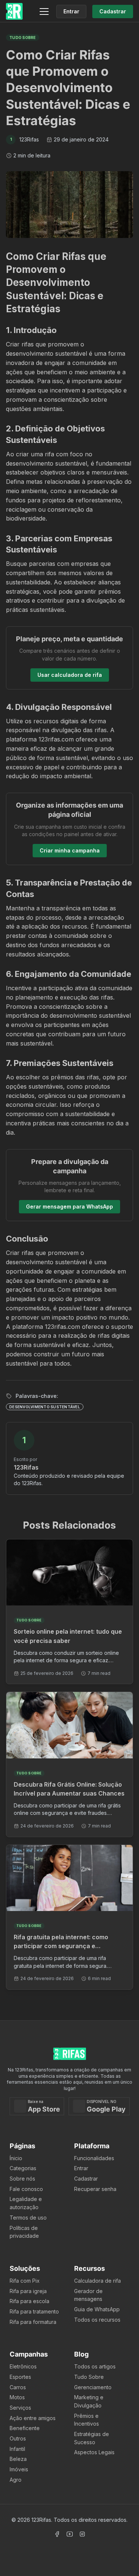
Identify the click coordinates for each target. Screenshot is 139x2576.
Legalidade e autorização (26, 2203)
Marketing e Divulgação (89, 2401)
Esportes (20, 2377)
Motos (17, 2397)
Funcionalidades (94, 2158)
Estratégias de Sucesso (92, 2438)
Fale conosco (26, 2189)
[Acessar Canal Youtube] (70, 2534)
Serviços (20, 2408)
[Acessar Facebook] (57, 2534)
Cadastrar (86, 2179)
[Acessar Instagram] (82, 2534)
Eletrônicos (23, 2366)
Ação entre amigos (33, 2418)
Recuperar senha (95, 2189)
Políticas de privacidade (24, 2232)
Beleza (18, 2459)
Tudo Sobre (89, 2377)
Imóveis (19, 2469)
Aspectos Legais (94, 2452)
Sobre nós (22, 2179)
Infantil (17, 2449)
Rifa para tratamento (34, 2311)
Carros (18, 2387)
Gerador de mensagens (88, 2295)
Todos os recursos (97, 2320)
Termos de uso (28, 2218)
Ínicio (16, 2158)
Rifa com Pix (25, 2281)
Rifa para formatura (33, 2322)
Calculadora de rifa (97, 2281)
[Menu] (44, 12)
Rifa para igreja (28, 2291)
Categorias (23, 2168)
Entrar (81, 2168)
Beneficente (25, 2428)
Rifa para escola (29, 2301)
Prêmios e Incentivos (87, 2420)
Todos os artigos (95, 2366)
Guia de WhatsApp (97, 2309)
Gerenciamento (93, 2387)
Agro (16, 2480)
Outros (18, 2438)
